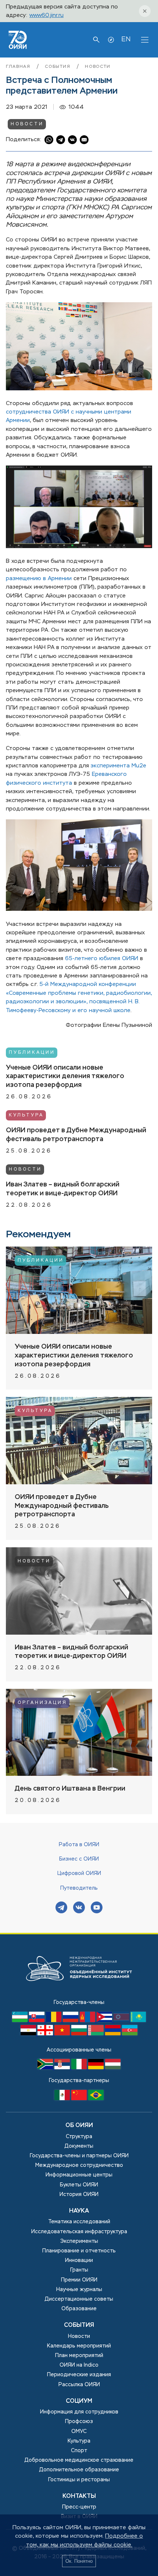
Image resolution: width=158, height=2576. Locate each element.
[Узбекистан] (21, 2021)
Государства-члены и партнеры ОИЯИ (79, 2156)
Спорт (79, 2451)
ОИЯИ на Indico (79, 2365)
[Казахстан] (138, 2021)
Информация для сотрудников (79, 2412)
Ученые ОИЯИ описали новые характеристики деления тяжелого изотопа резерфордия (65, 1077)
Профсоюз (79, 2422)
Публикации (32, 1053)
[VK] (79, 1908)
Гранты (79, 2270)
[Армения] (114, 2034)
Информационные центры (79, 2175)
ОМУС (79, 2432)
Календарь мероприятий (79, 2346)
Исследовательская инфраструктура (79, 2232)
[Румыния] (54, 2021)
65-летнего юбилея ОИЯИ (102, 958)
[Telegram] (61, 1908)
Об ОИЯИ (79, 2126)
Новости (98, 67)
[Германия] (97, 2068)
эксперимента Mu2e (118, 766)
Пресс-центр (79, 2507)
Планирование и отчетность (79, 2251)
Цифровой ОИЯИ (79, 1873)
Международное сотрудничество (79, 2165)
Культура (26, 1115)
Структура (79, 2137)
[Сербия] (63, 2068)
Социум (79, 2401)
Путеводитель (79, 1888)
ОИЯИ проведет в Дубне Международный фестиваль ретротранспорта (76, 1135)
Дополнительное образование (79, 2470)
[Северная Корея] (122, 2021)
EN (126, 39)
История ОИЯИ (79, 2195)
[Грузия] (46, 2034)
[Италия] (80, 2068)
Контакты (79, 2496)
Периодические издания (79, 2375)
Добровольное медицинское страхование (79, 2460)
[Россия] (71, 2021)
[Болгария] (80, 2034)
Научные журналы (79, 2290)
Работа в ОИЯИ (79, 1845)
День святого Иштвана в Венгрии (70, 1789)
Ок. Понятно (79, 2561)
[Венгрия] (113, 2068)
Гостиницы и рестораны (79, 2480)
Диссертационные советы (79, 2299)
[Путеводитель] (111, 40)
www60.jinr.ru (46, 15)
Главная (19, 67)
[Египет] (29, 2034)
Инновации (79, 2260)
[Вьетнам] (63, 2034)
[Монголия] (88, 2021)
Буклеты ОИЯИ (79, 2185)
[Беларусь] (97, 2034)
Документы (79, 2146)
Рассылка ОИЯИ (79, 2385)
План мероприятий (79, 2356)
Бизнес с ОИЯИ (79, 1859)
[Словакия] (37, 2021)
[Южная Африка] (46, 2068)
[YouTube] (97, 1908)
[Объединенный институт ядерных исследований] (79, 1994)
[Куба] (105, 2021)
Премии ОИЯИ (79, 2280)
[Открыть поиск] (96, 40)
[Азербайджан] (130, 2034)
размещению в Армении (39, 578)
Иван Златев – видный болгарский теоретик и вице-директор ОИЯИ (63, 1189)
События (59, 67)
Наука (79, 2211)
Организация (42, 1703)
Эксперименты (79, 2241)
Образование (79, 2309)
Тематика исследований (79, 2222)
